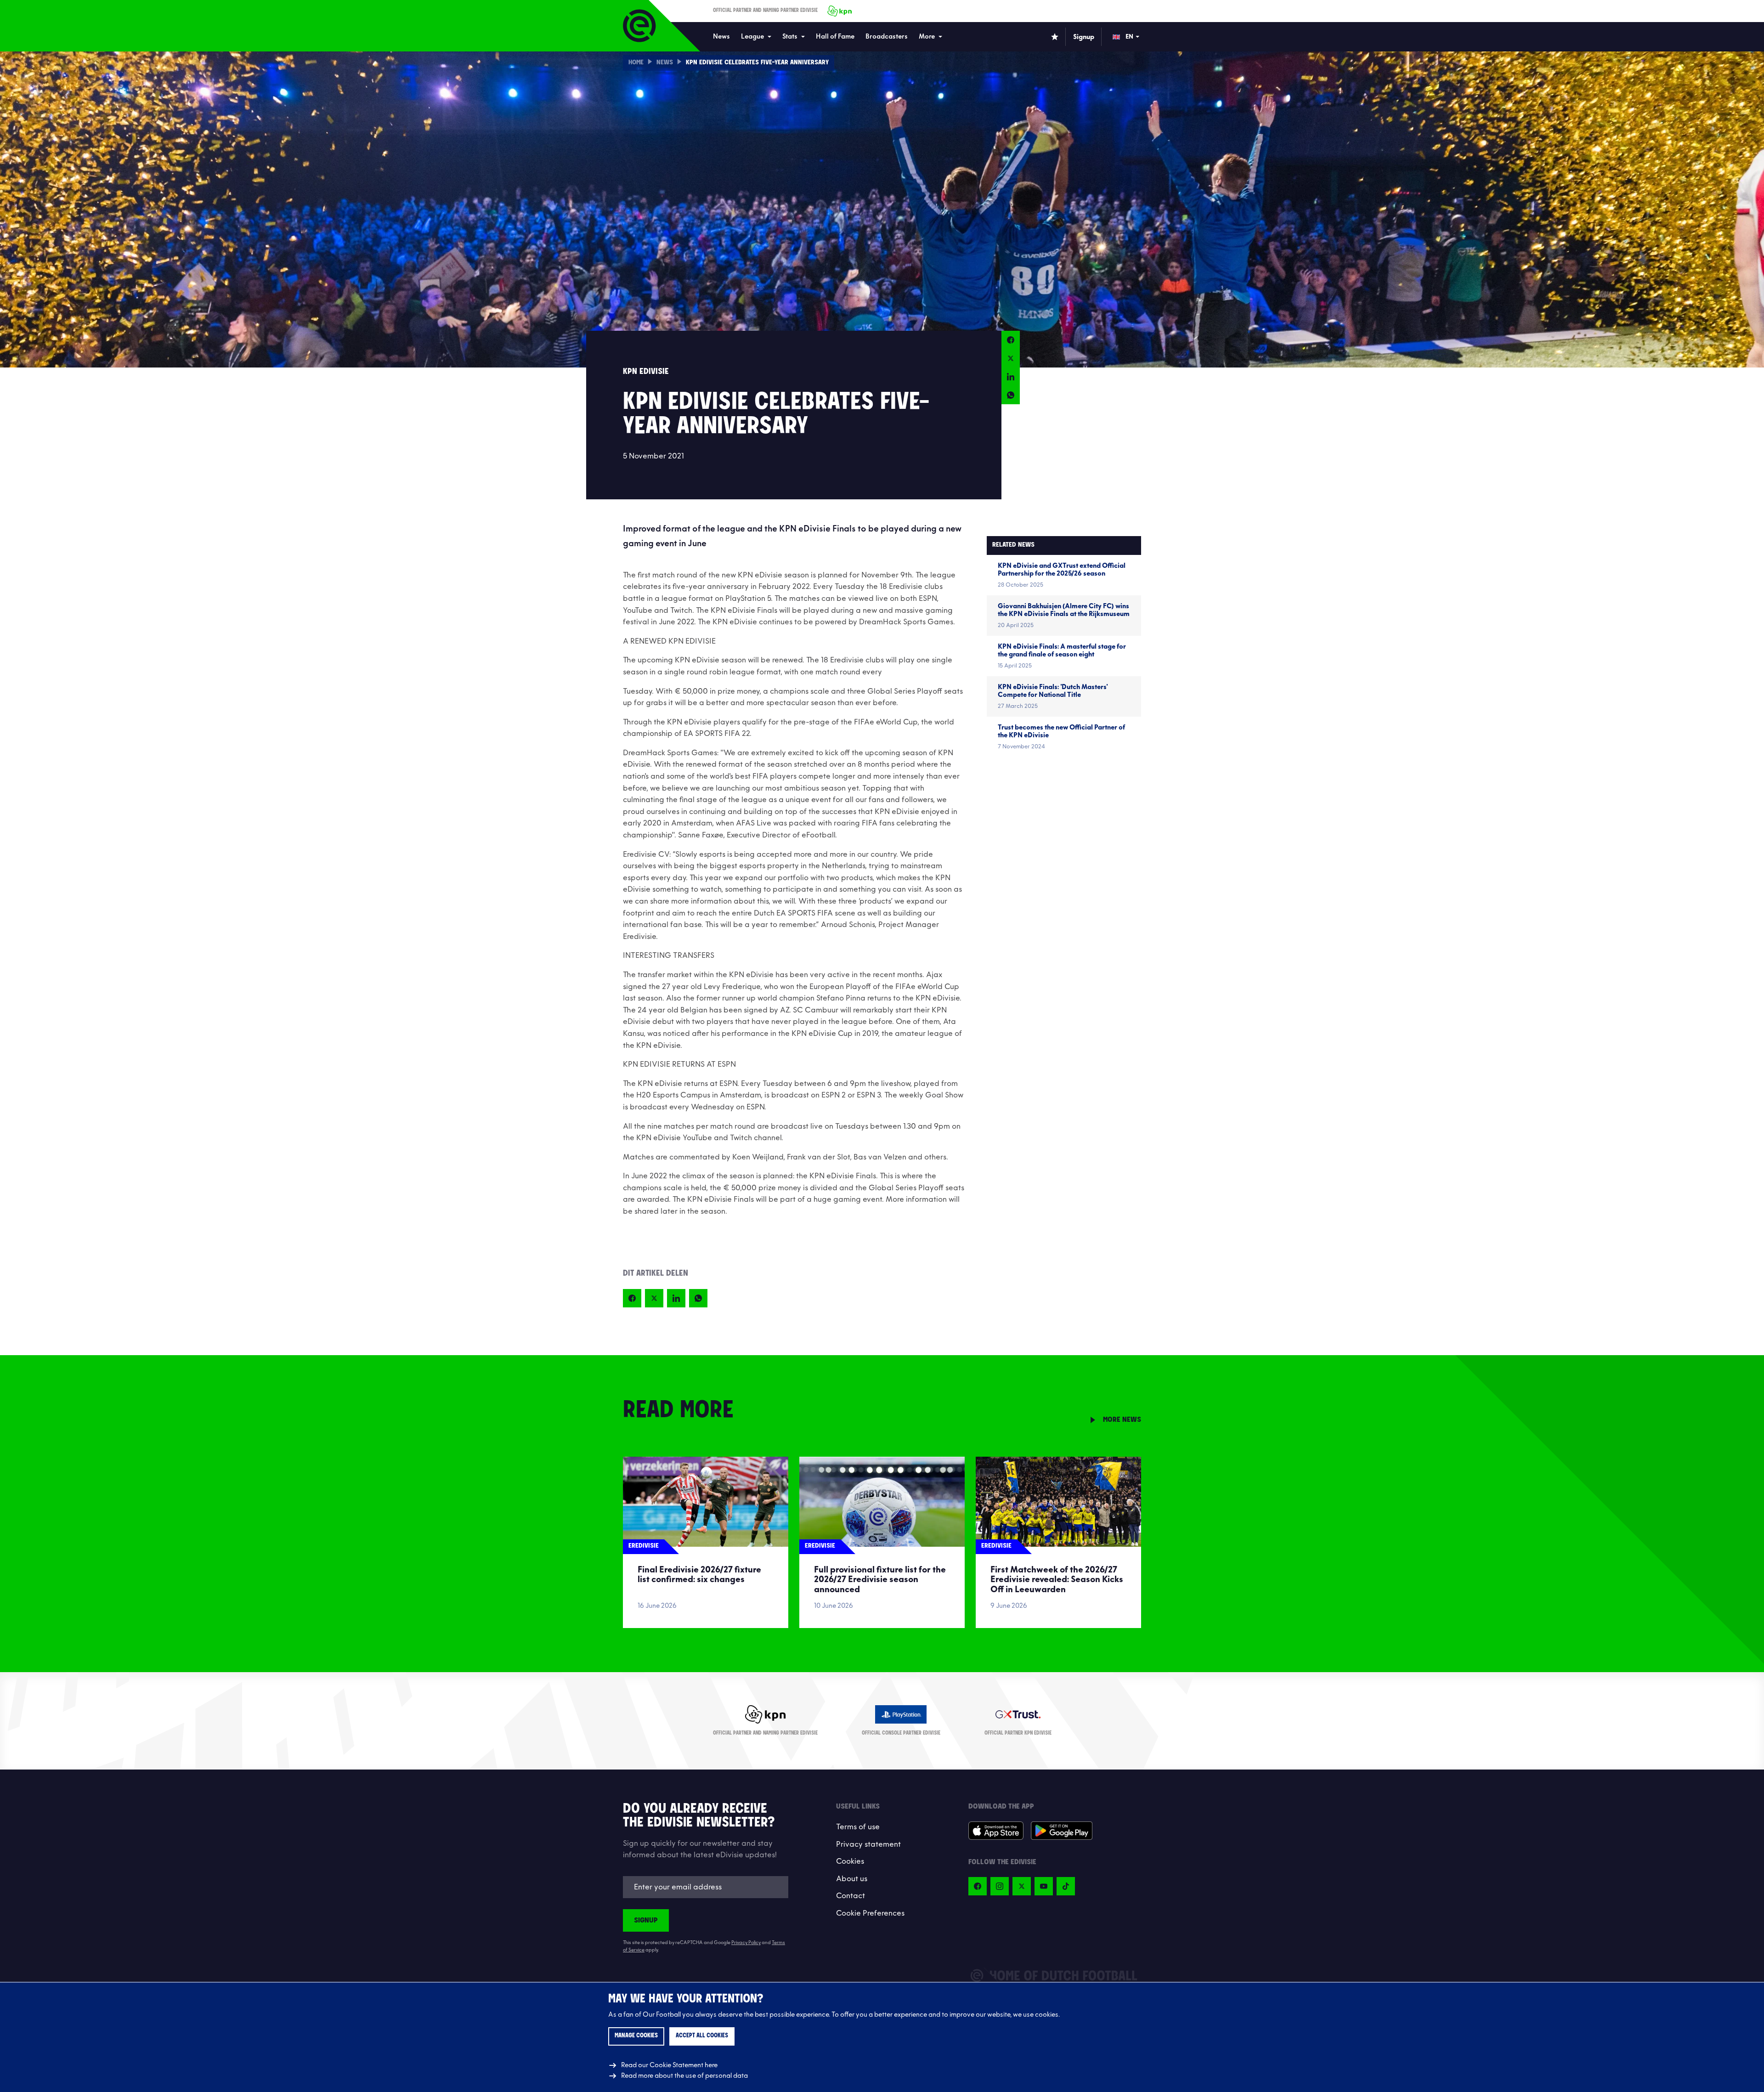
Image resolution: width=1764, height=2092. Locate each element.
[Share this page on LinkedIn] (1011, 377)
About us (852, 1879)
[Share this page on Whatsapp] (1011, 395)
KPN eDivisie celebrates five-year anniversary (757, 63)
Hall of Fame (835, 37)
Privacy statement (868, 1844)
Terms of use (858, 1827)
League (752, 37)
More (927, 37)
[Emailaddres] (706, 1887)
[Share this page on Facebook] (1011, 340)
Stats (790, 37)
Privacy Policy (746, 1943)
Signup (646, 1920)
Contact (851, 1896)
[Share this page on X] (1011, 358)
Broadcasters (887, 37)
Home (636, 63)
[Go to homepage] (639, 26)
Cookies (850, 1861)
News (721, 37)
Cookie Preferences (870, 1913)
